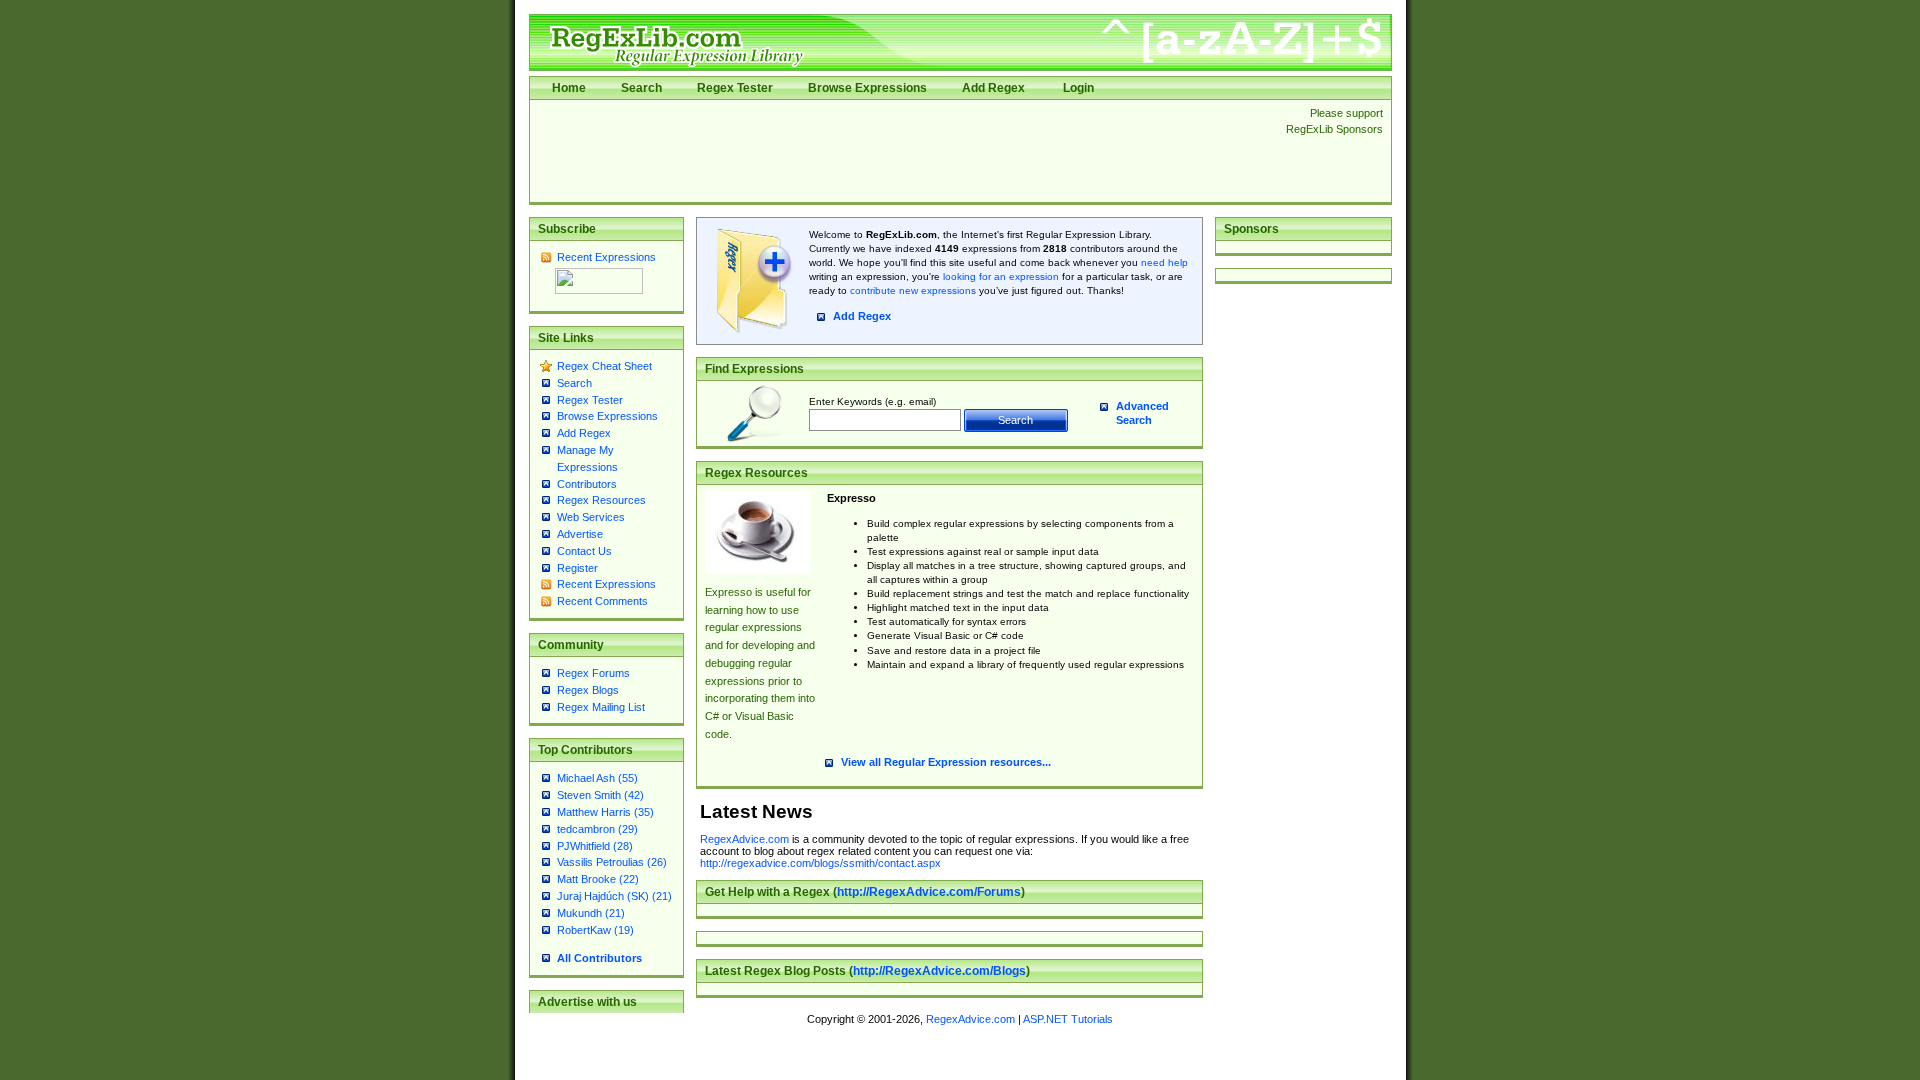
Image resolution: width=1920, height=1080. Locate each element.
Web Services (591, 517)
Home (569, 88)
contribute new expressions (913, 290)
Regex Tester (735, 88)
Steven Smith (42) (600, 795)
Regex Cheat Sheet (604, 366)
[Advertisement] (902, 151)
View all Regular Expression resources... (946, 762)
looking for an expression (999, 276)
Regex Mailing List (601, 707)
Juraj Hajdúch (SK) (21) (614, 896)
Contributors (587, 484)
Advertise (580, 534)
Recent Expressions (606, 257)
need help (1164, 262)
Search (641, 88)
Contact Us (584, 551)
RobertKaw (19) (595, 930)
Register (577, 568)
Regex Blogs (588, 690)
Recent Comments (602, 601)
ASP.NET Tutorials (1068, 1019)
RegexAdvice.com (744, 839)
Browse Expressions (867, 88)
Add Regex (993, 88)
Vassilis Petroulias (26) (612, 862)
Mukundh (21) (591, 913)
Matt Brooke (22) (598, 879)
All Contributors (599, 958)
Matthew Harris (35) (605, 812)
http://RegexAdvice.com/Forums (929, 892)
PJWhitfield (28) (595, 846)
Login (1078, 88)
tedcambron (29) (597, 829)
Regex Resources (601, 500)
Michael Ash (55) (597, 778)
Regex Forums (593, 673)
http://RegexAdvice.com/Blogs (939, 971)
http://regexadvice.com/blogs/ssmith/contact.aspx (820, 863)
